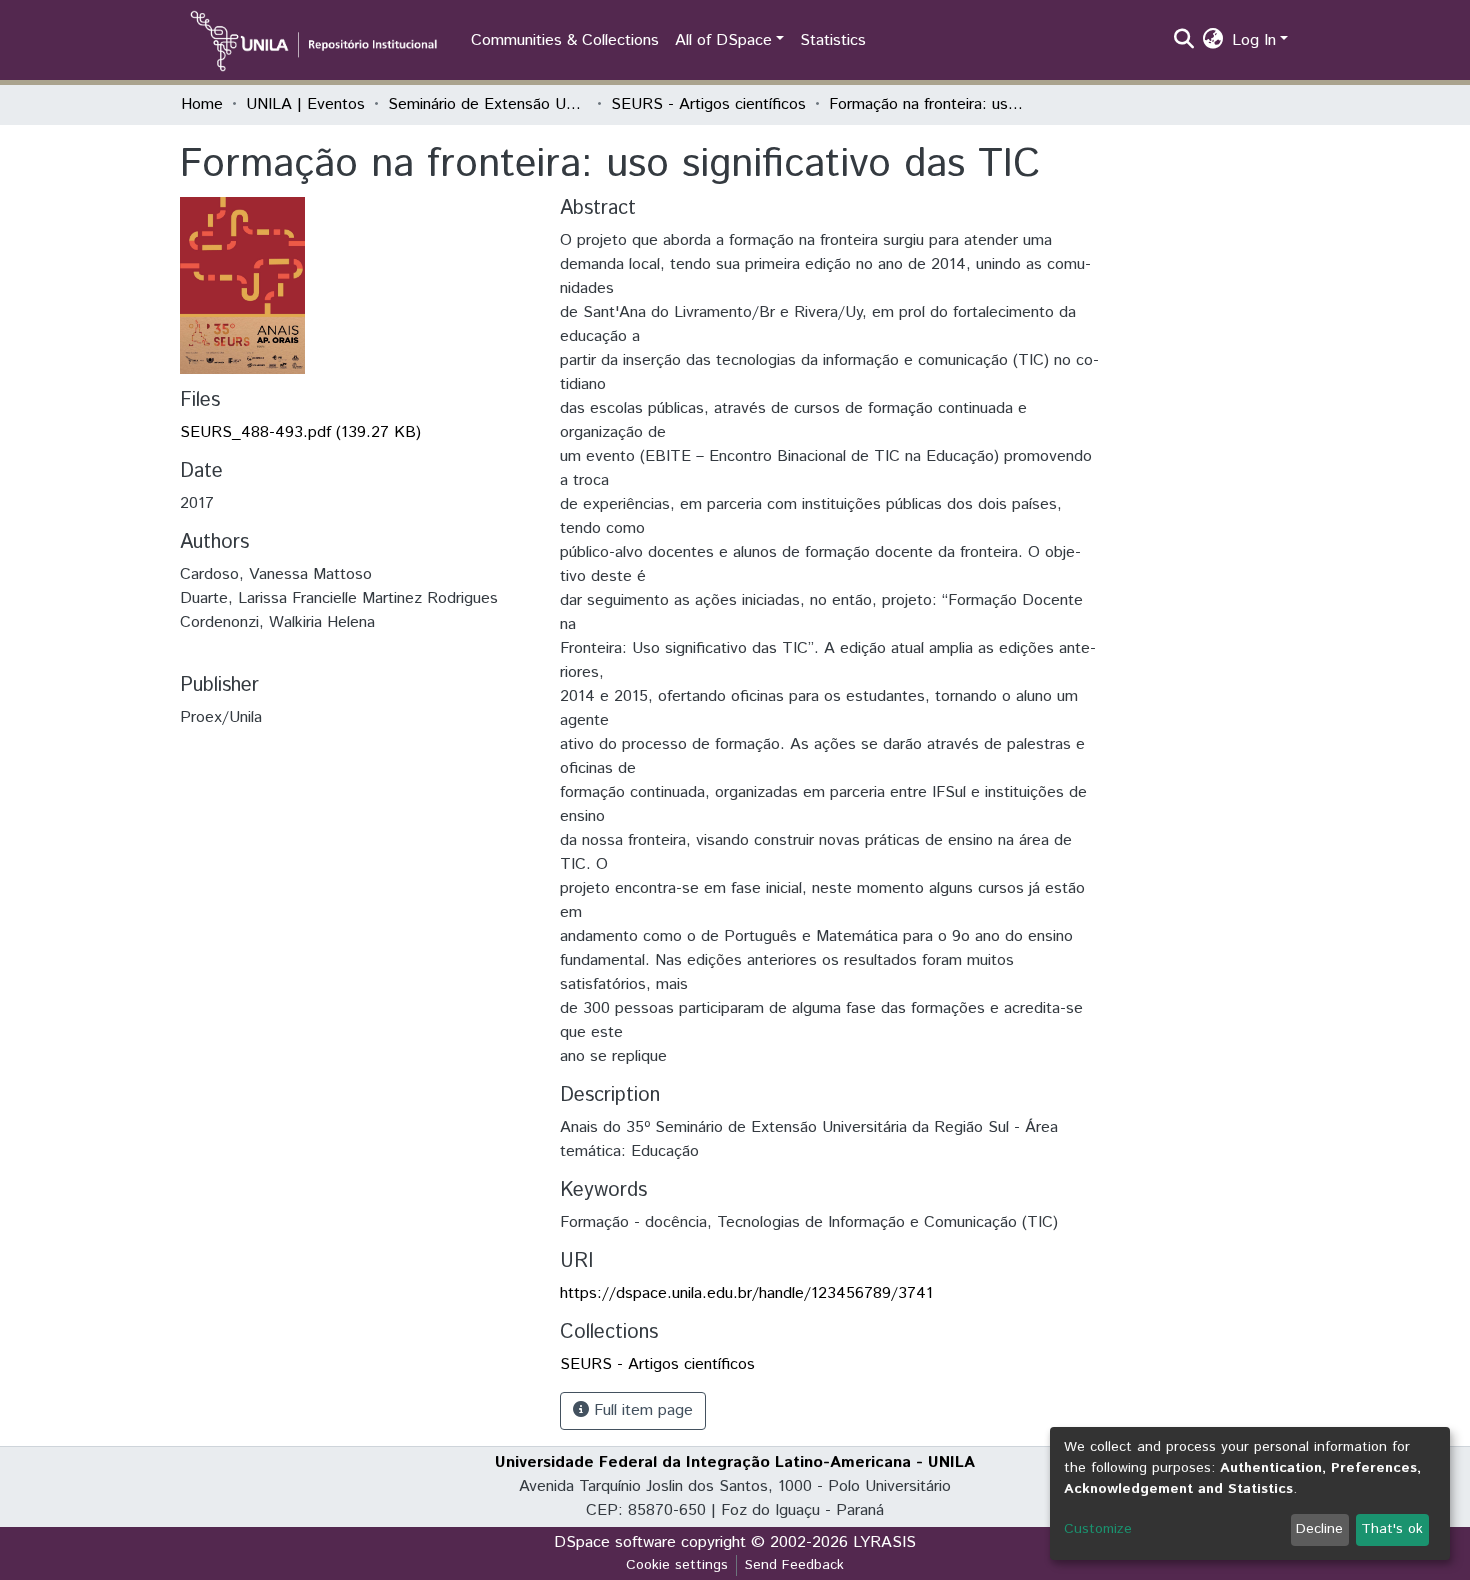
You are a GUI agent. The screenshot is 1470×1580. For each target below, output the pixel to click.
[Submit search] (1184, 41)
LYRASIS (884, 1542)
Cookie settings (677, 1565)
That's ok (1392, 1529)
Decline (1319, 1529)
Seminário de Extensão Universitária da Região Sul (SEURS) (488, 104)
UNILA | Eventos (305, 104)
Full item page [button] (641, 1410)
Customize (1098, 1529)
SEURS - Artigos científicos (708, 104)
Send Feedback (794, 1565)
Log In (1254, 40)
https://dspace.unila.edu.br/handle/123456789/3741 (746, 1293)
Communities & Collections (565, 40)
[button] (1213, 41)
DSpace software (615, 1542)
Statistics (833, 40)
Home (202, 104)
